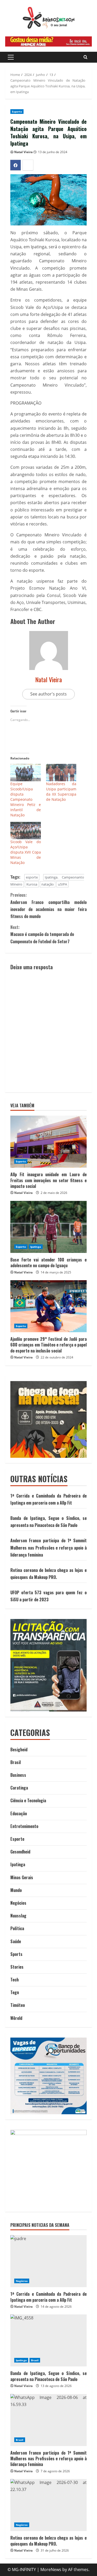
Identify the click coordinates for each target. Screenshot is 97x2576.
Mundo (16, 1890)
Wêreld (16, 2018)
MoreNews (51, 2570)
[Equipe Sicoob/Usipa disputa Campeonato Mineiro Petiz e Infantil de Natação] (26, 773)
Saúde (16, 1941)
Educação (19, 1813)
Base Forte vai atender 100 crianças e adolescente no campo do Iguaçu (48, 1263)
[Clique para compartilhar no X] (28, 165)
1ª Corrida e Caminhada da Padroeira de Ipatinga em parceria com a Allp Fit (48, 2297)
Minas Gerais (22, 1877)
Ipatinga (36, 1247)
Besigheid (19, 1749)
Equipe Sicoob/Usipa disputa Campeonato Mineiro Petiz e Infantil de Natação (26, 799)
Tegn (15, 1992)
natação (48, 884)
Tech (14, 1980)
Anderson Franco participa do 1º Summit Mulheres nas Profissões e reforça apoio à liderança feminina (48, 1547)
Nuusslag (18, 1916)
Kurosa (32, 884)
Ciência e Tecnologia (28, 1800)
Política (17, 1928)
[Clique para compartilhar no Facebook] (16, 165)
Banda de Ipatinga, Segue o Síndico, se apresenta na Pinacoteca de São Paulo (48, 2376)
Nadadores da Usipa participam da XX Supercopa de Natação (61, 792)
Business (18, 1775)
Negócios (18, 1903)
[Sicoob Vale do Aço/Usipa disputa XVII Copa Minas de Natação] (26, 831)
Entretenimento (24, 1826)
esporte (32, 877)
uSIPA (62, 884)
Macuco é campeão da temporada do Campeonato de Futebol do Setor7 (42, 934)
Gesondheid (20, 1852)
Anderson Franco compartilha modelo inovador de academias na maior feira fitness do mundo (48, 906)
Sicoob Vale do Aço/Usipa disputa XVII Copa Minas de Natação (26, 852)
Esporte (17, 112)
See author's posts (48, 694)
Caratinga (19, 1788)
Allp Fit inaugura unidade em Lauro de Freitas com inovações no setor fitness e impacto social (48, 1180)
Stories (17, 1967)
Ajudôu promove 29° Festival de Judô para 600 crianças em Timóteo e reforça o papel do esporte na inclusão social (48, 1345)
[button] (11, 57)
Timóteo (18, 2005)
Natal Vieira (23, 152)
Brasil (16, 1762)
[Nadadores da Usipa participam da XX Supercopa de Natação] (61, 773)
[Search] (85, 57)
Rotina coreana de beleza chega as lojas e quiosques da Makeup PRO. (48, 2541)
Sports (16, 1954)
